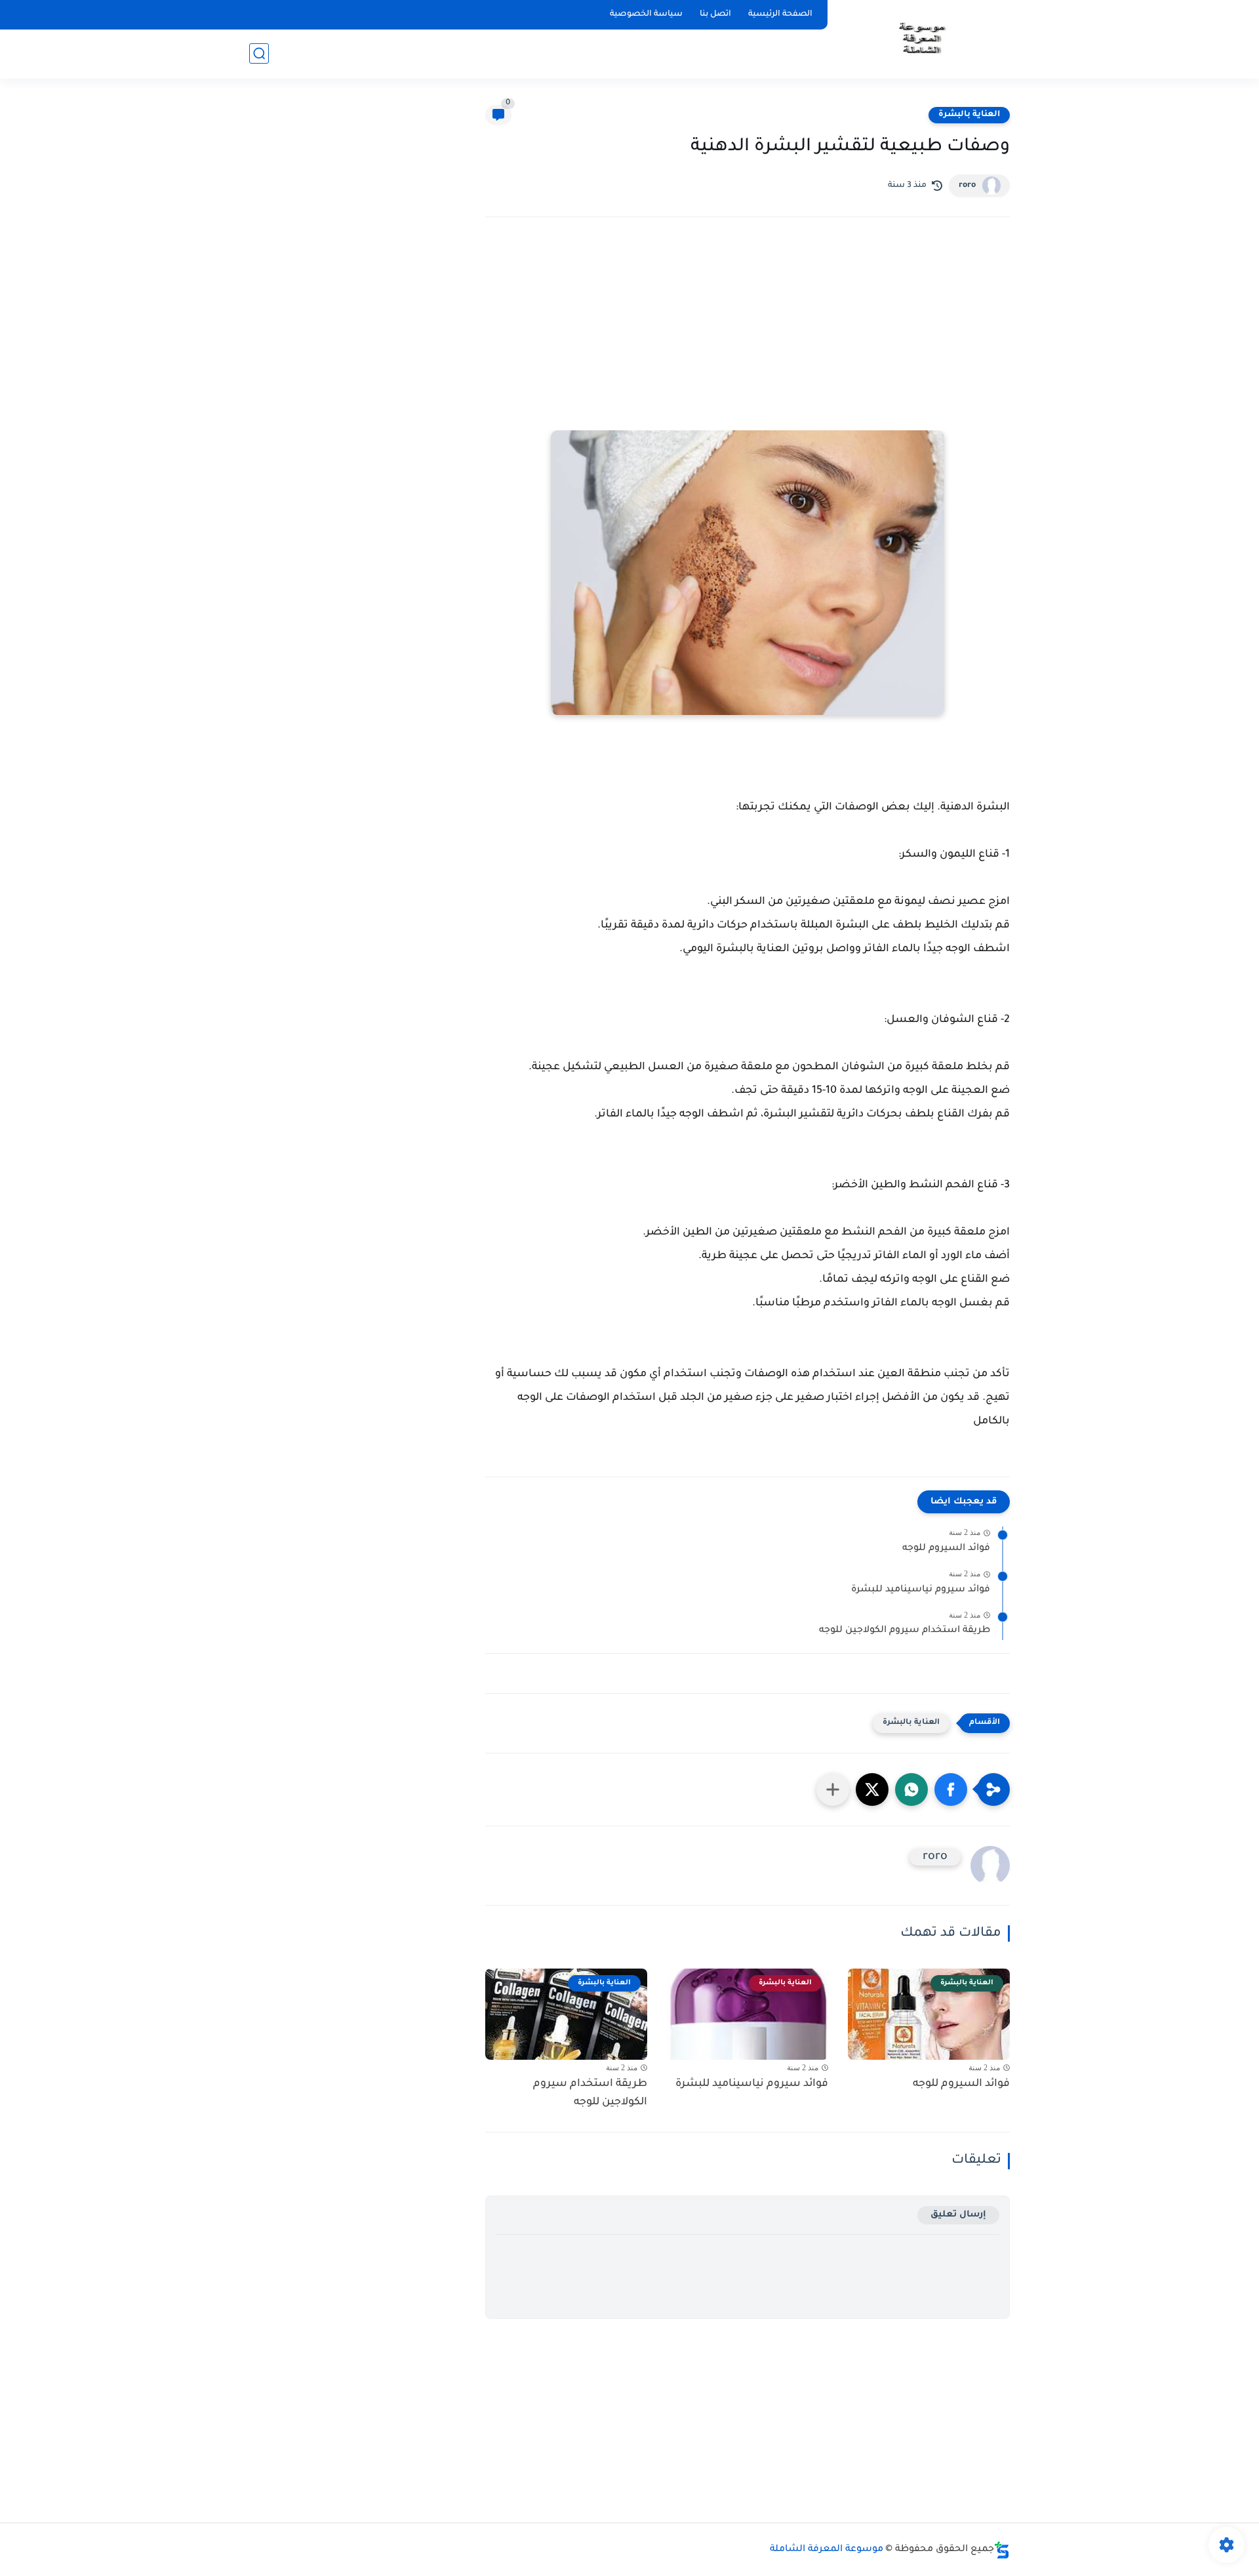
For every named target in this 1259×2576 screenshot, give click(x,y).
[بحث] (259, 53)
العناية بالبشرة (969, 115)
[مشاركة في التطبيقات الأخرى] (833, 1789)
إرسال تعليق (958, 2215)
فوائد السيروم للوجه (946, 1549)
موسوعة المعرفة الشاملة (827, 2550)
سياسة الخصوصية (646, 14)
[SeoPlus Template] (1002, 2550)
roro (967, 186)
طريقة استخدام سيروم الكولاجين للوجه (905, 1631)
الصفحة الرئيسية (780, 14)
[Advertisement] (748, 342)
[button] (951, 1789)
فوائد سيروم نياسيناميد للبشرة (921, 1590)
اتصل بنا (715, 14)
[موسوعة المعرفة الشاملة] (921, 38)
